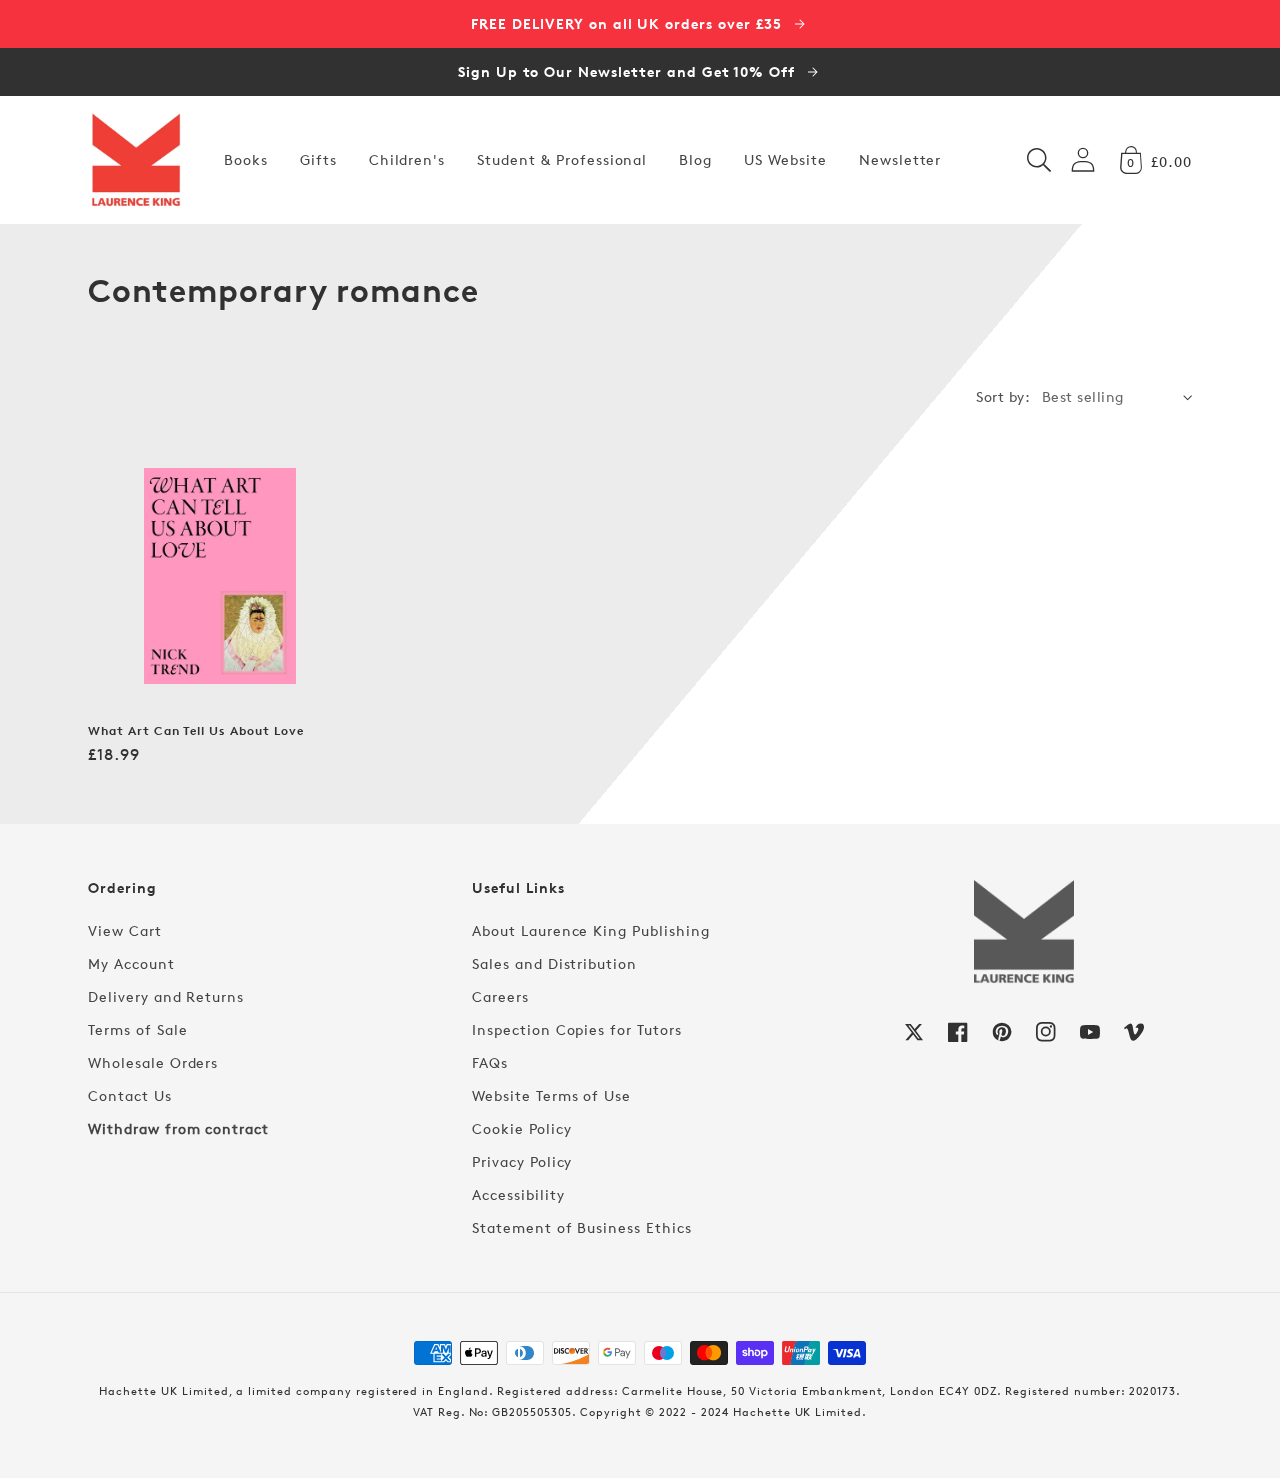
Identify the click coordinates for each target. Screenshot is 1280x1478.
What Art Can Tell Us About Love (196, 731)
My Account (131, 963)
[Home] (136, 160)
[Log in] (1083, 159)
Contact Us (130, 1095)
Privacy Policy (522, 1161)
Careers (500, 996)
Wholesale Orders (153, 1062)
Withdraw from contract (178, 1128)
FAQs (490, 1062)
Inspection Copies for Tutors (577, 1029)
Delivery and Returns (166, 996)
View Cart (125, 930)
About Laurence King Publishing (591, 930)
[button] (1039, 160)
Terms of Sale (137, 1029)
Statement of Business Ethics (582, 1227)
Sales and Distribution (554, 963)
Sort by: (1003, 396)
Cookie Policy (521, 1128)
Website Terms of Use (551, 1095)
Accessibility (518, 1194)
